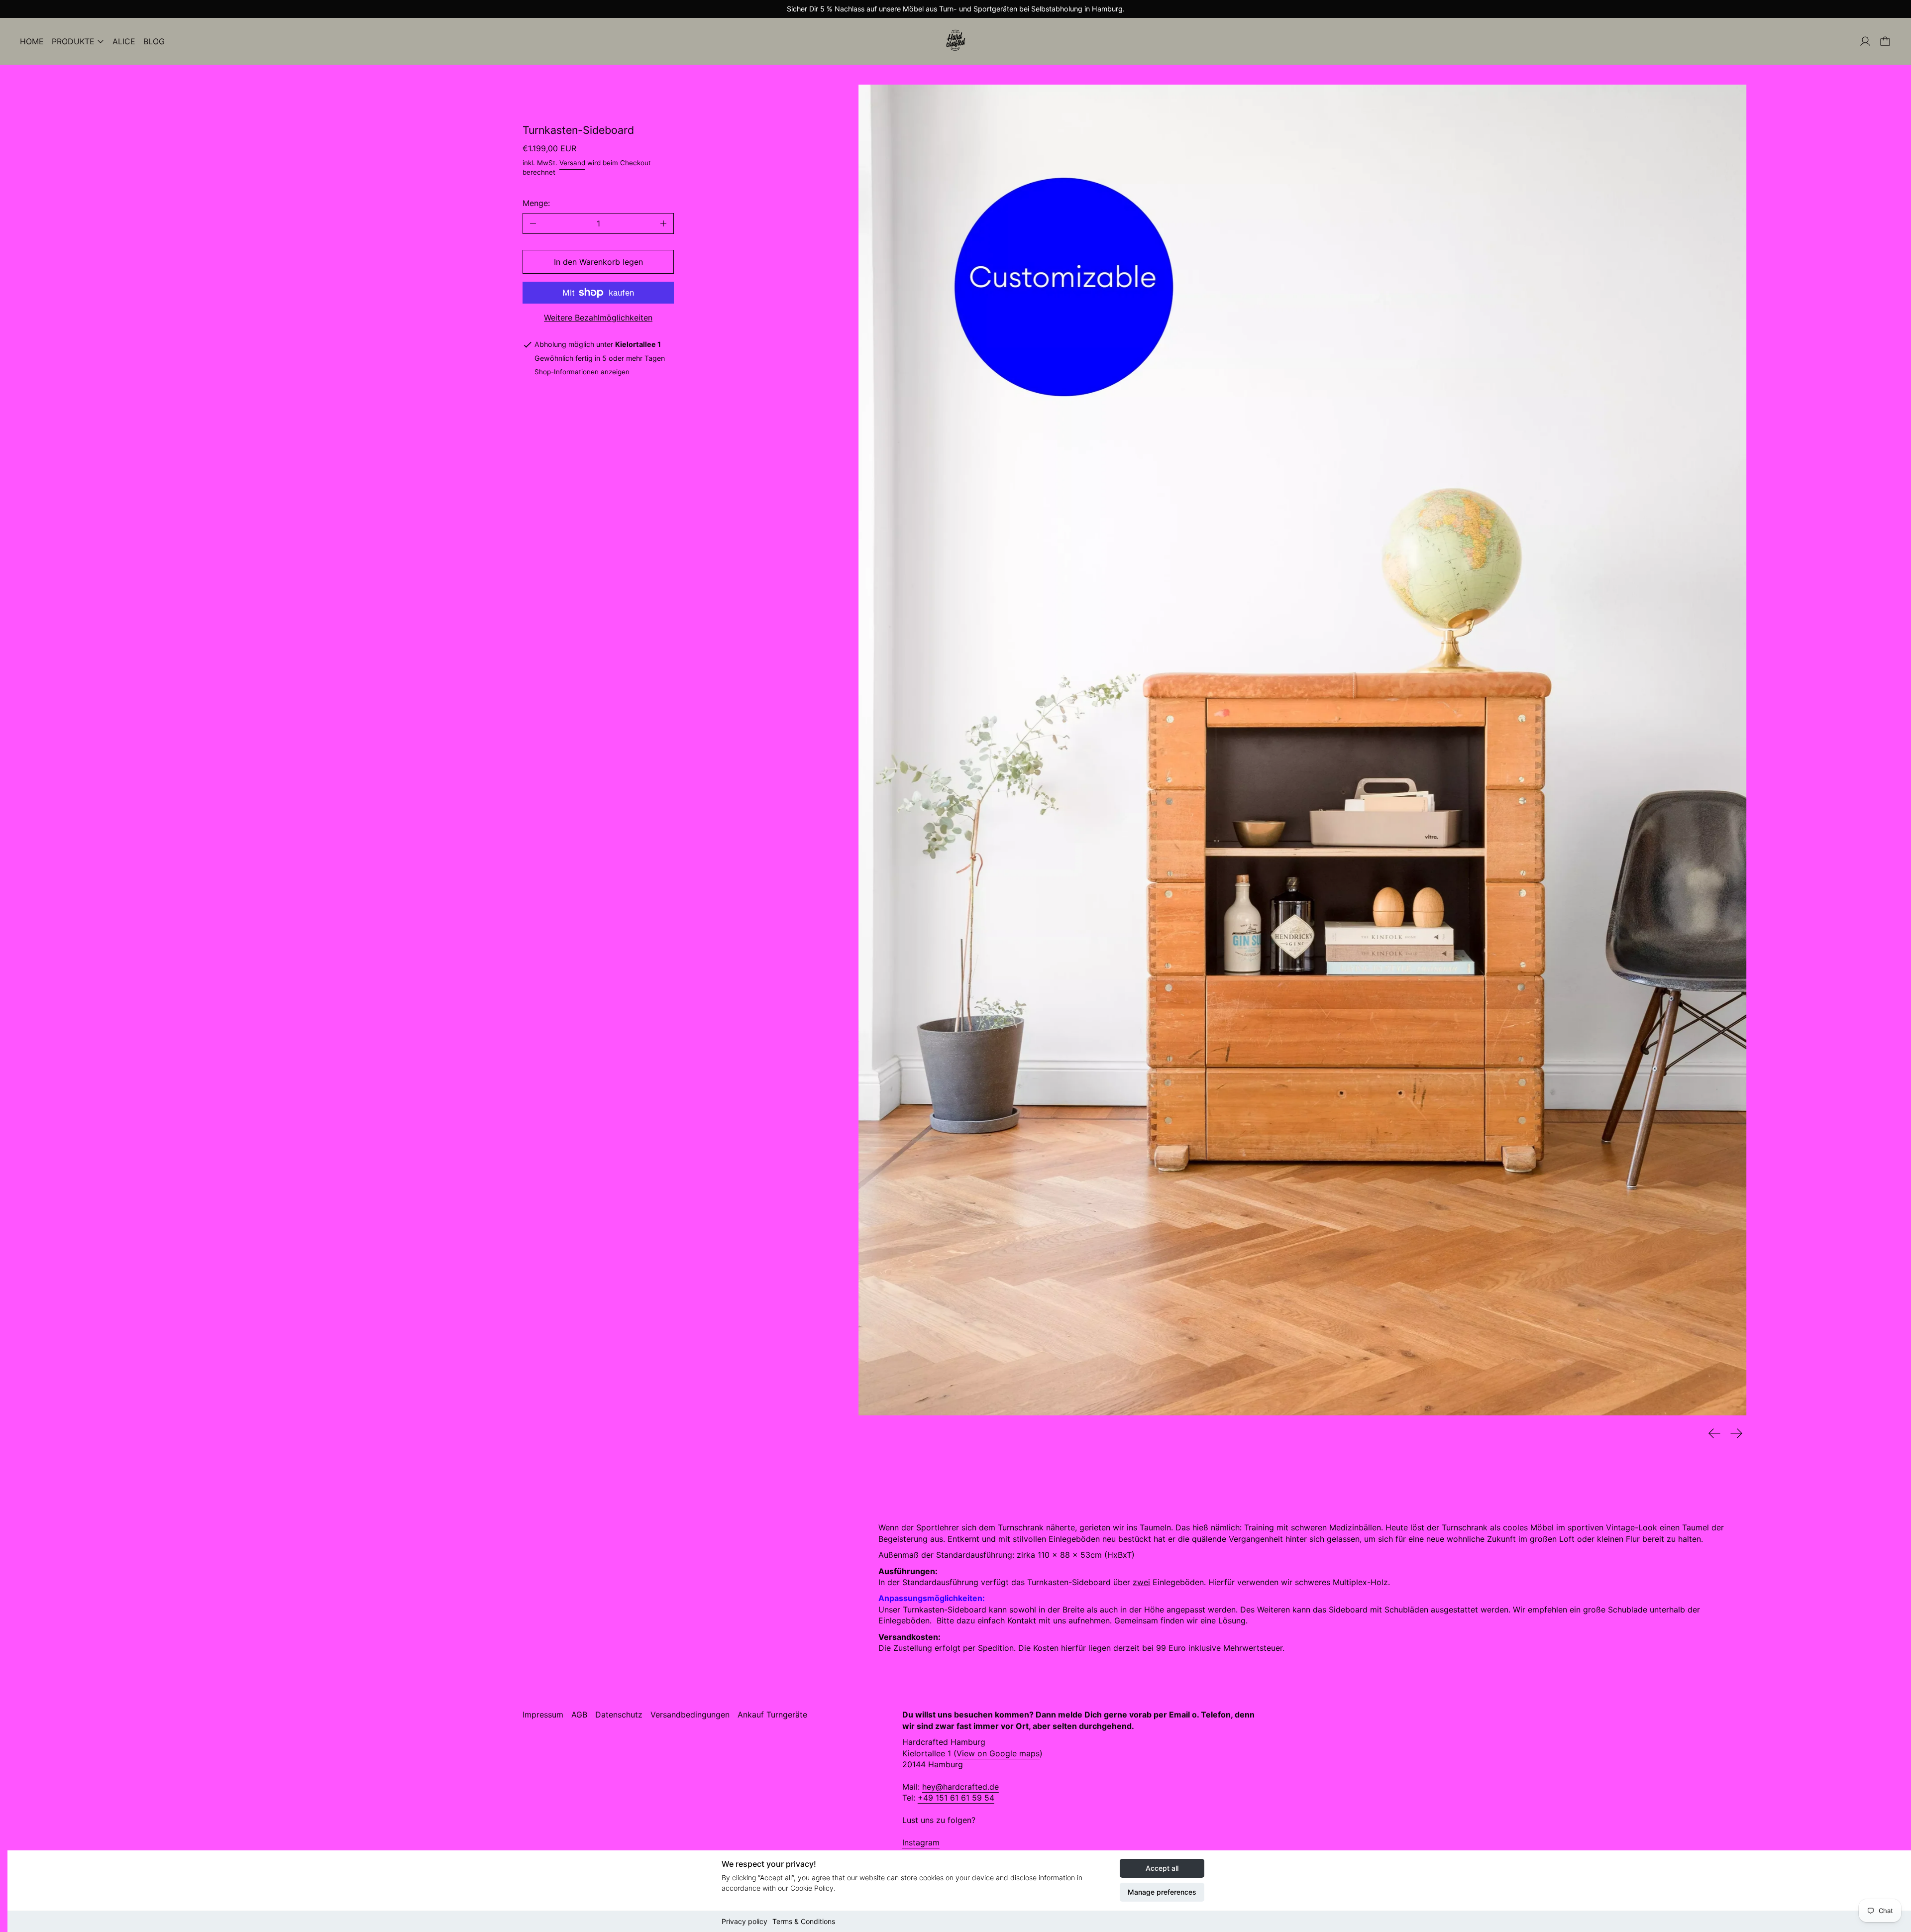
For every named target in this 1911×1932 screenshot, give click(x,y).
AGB (579, 1715)
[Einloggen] (1865, 41)
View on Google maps (998, 1753)
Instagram (921, 1842)
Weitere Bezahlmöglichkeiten (598, 318)
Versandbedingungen (690, 1715)
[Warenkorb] (1885, 41)
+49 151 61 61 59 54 (956, 1798)
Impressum (543, 1715)
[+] (664, 223)
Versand (572, 163)
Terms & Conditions (804, 1921)
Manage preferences (1162, 1892)
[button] (1302, 750)
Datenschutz (619, 1715)
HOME (32, 41)
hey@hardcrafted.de (960, 1787)
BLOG (154, 41)
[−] (533, 223)
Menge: (536, 203)
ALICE (124, 41)
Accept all (1162, 1868)
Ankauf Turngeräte (772, 1715)
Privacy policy (744, 1921)
